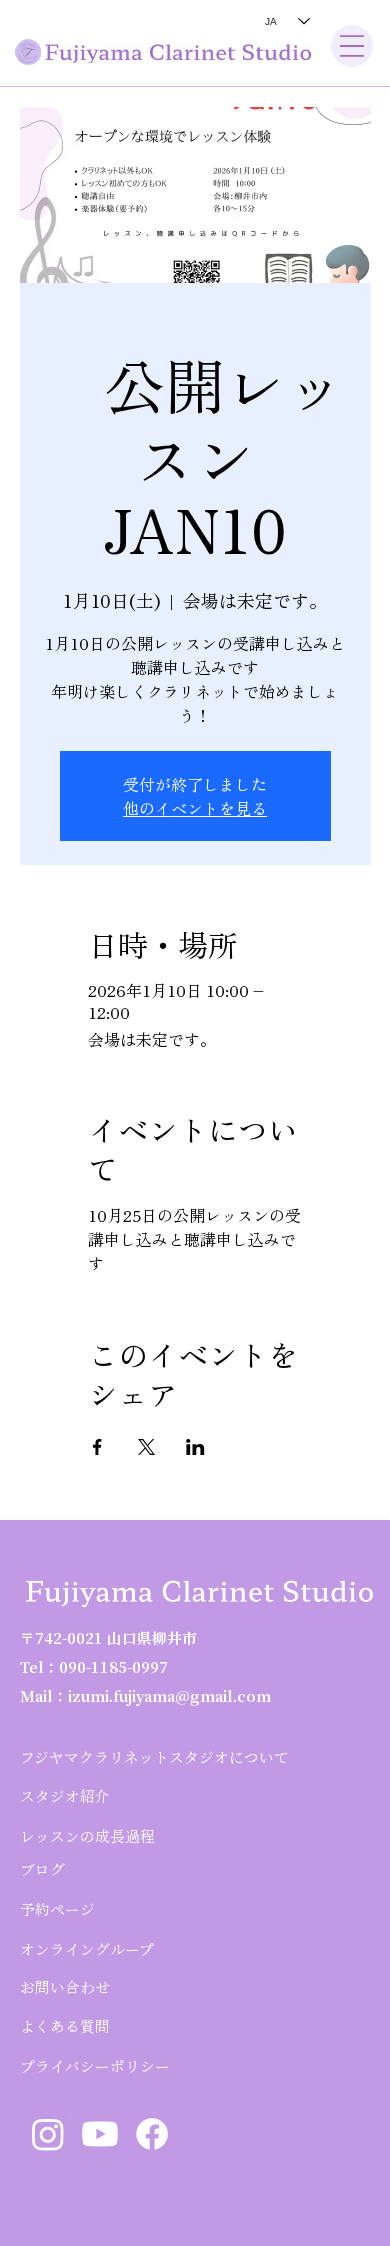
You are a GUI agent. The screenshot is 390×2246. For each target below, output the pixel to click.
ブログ (42, 1868)
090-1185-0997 (113, 1666)
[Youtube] (100, 2134)
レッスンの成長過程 (87, 1835)
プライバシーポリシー (95, 2065)
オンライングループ (87, 1948)
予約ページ (57, 1908)
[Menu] (352, 46)
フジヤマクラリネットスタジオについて (154, 1756)
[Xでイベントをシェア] (146, 1447)
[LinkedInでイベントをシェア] (195, 1447)
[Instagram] (48, 2134)
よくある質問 (65, 2025)
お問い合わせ (65, 1986)
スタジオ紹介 (65, 1795)
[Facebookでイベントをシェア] (97, 1447)
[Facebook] (152, 2134)
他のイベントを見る (195, 808)
